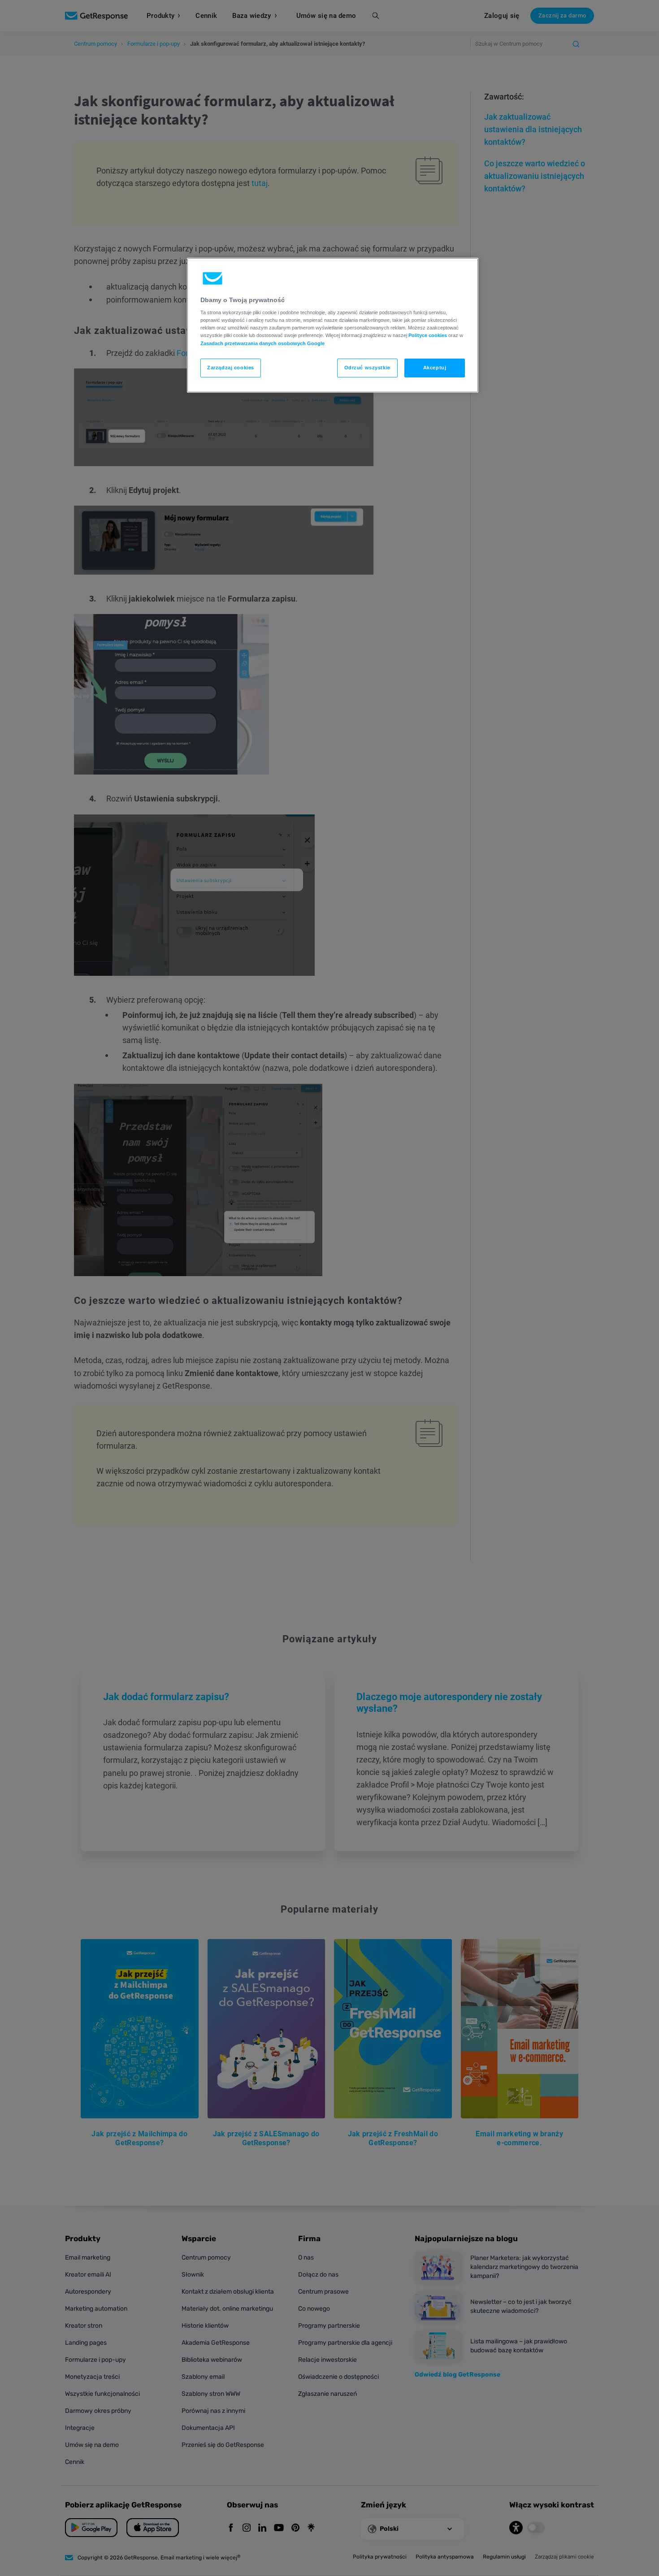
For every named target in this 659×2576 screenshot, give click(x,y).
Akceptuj (435, 368)
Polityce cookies (428, 335)
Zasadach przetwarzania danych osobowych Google (262, 343)
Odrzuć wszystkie (367, 368)
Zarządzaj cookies (231, 368)
